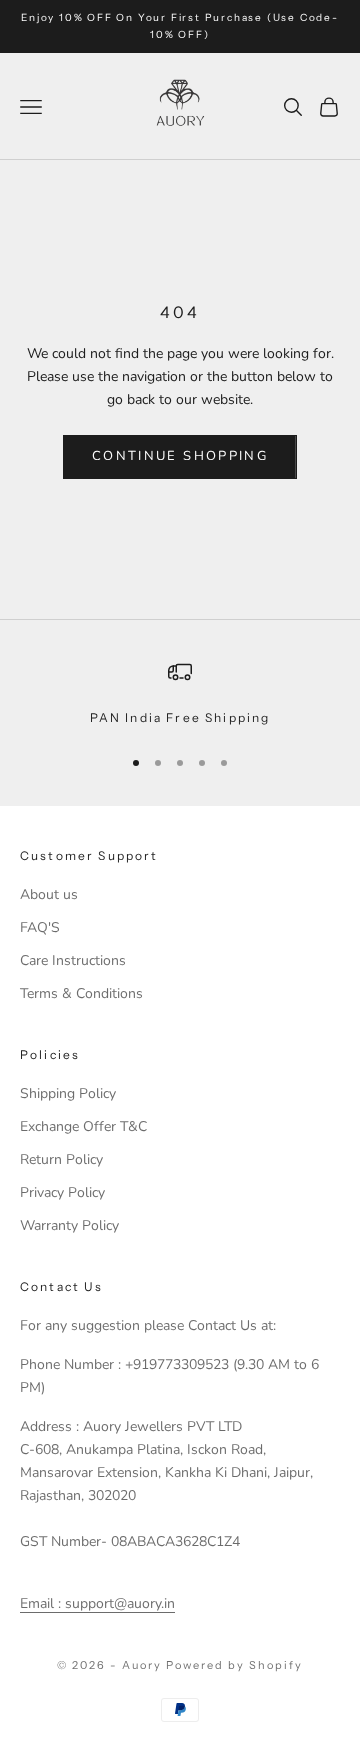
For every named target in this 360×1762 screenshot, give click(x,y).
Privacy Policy (62, 1192)
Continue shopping (180, 456)
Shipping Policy (68, 1093)
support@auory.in (118, 1603)
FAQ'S (40, 927)
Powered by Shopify (234, 1665)
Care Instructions (73, 960)
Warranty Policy (69, 1225)
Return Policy (61, 1159)
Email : (40, 1603)
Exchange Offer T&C (83, 1126)
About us (49, 894)
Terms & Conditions (81, 993)
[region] (180, 694)
